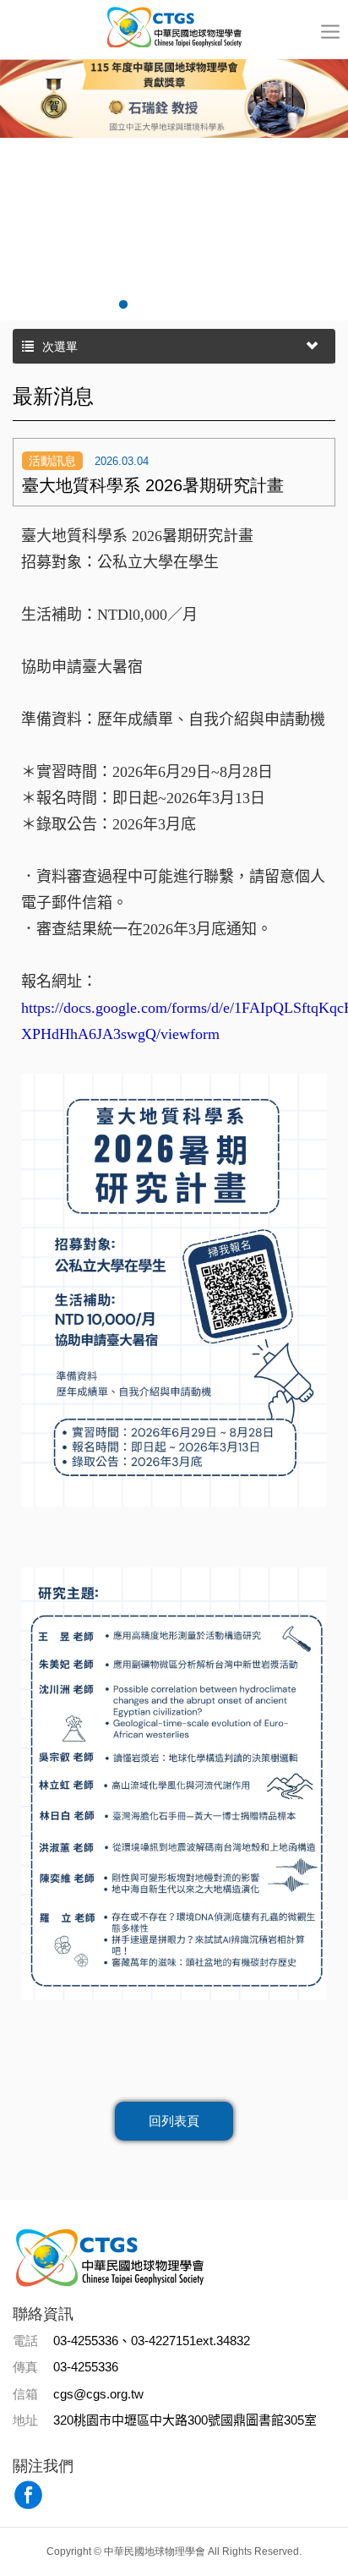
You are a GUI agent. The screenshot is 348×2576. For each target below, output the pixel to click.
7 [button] (250, 305)
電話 (25, 2341)
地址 (25, 2420)
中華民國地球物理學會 (174, 26)
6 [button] (225, 305)
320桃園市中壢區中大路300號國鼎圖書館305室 (185, 2420)
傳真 (25, 2367)
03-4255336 (86, 2367)
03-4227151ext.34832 (190, 2341)
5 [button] (199, 305)
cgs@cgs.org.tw (98, 2394)
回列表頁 (174, 2121)
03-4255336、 (92, 2341)
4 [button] (174, 305)
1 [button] (98, 305)
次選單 (60, 347)
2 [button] (123, 305)
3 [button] (149, 305)
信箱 (25, 2394)
